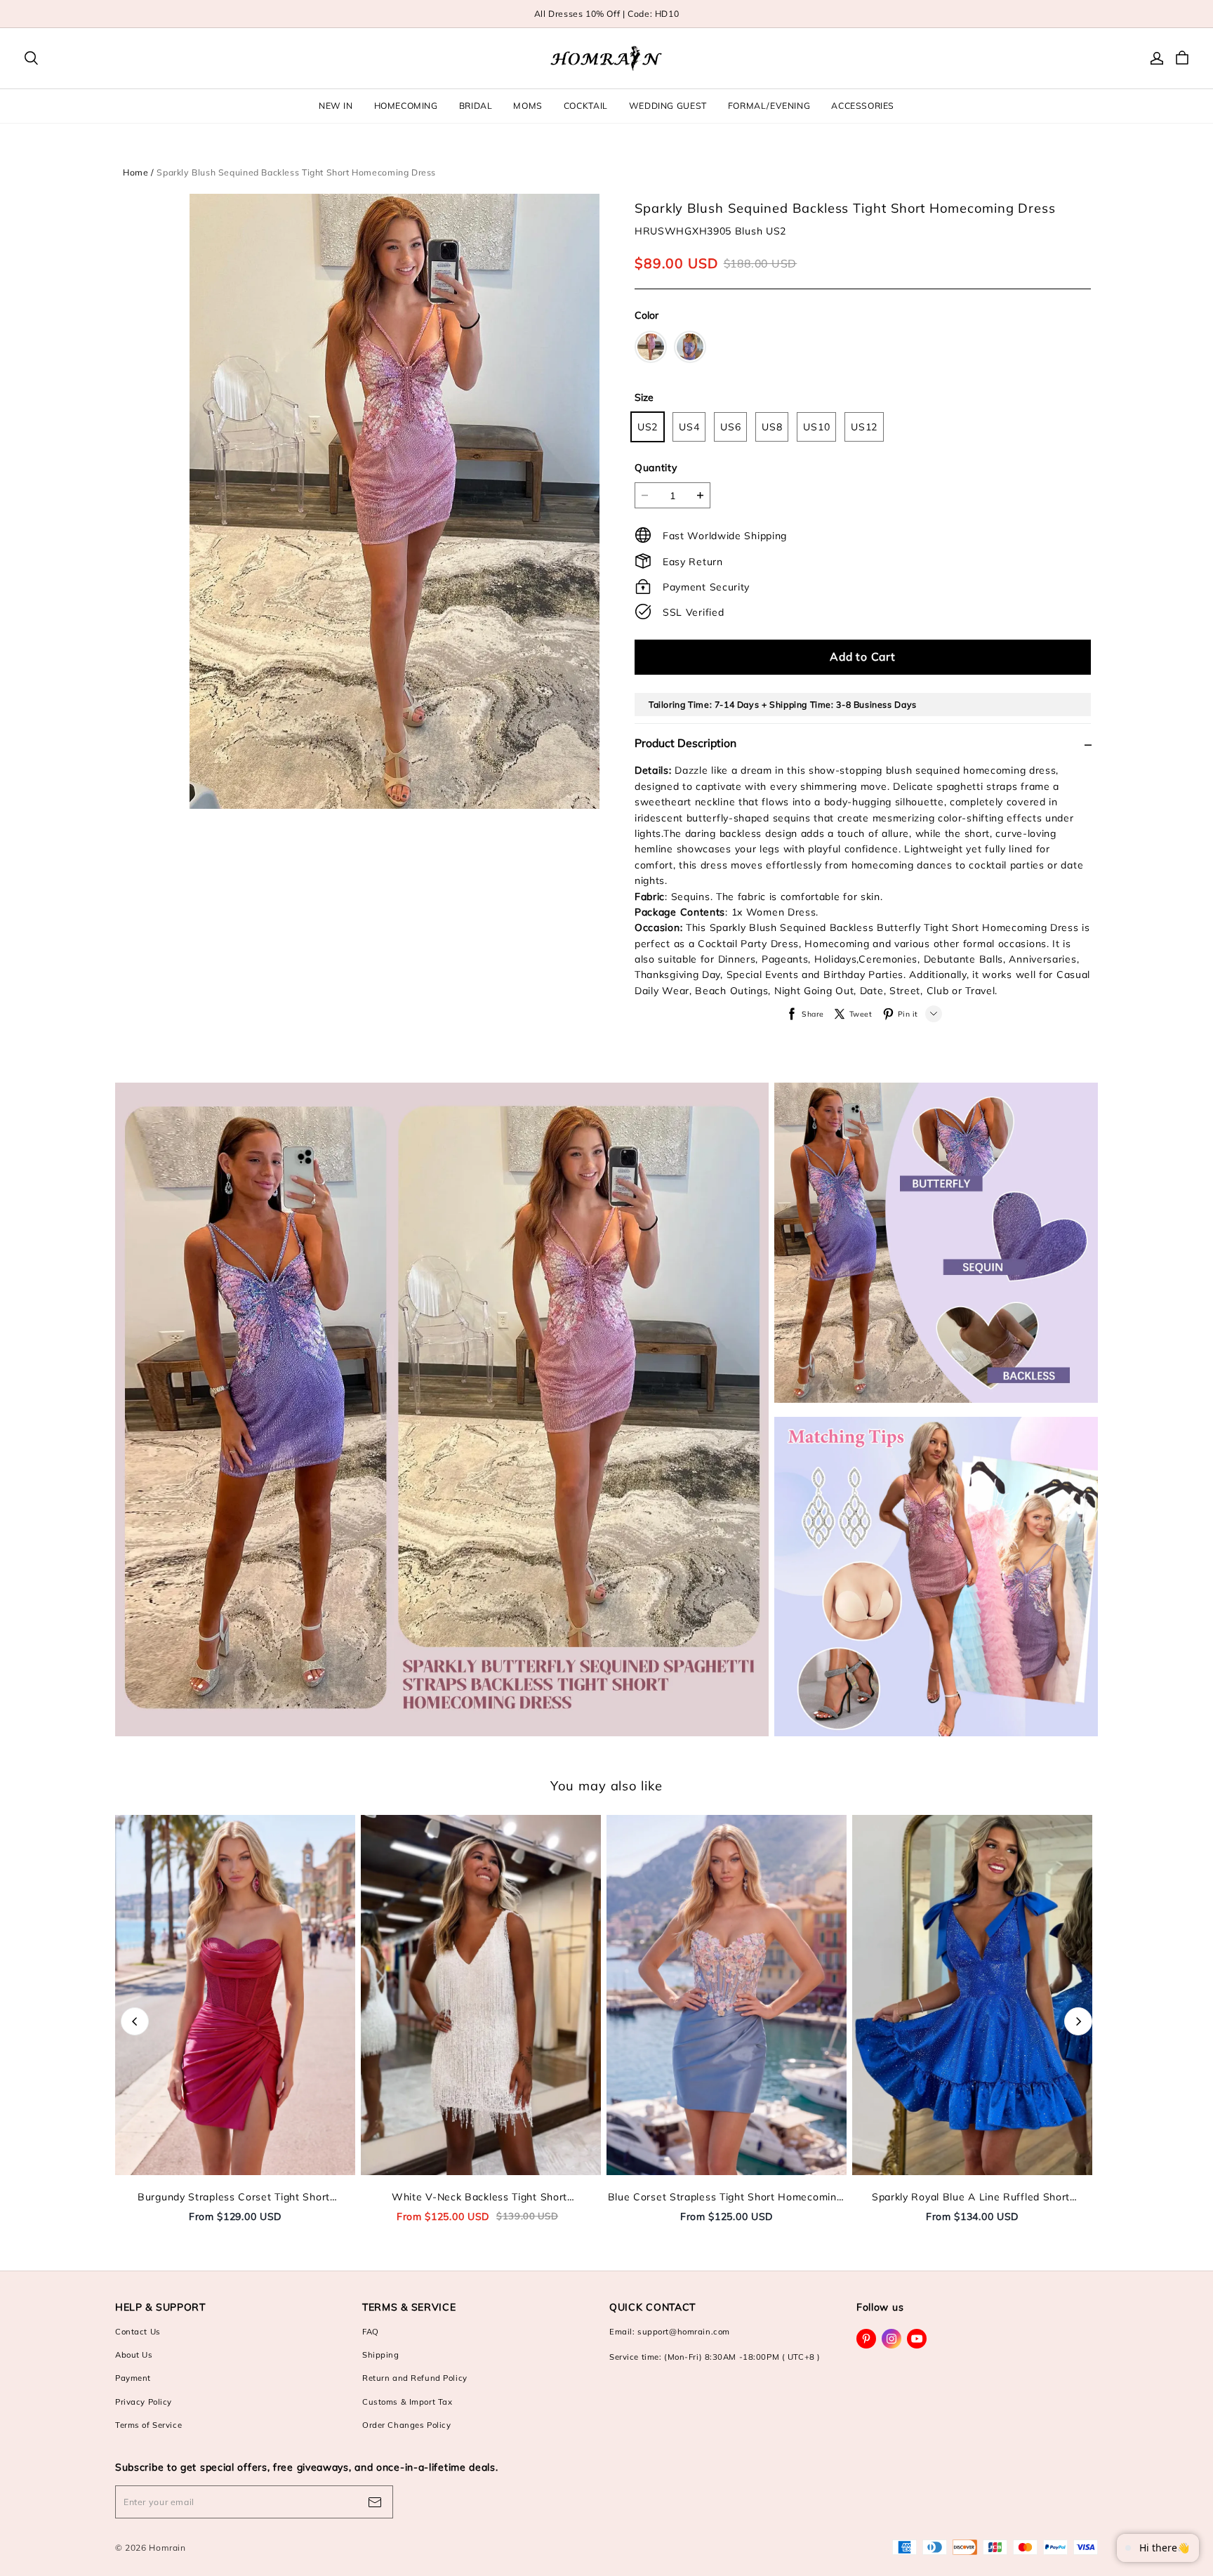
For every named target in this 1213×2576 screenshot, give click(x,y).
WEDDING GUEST (668, 106)
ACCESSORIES (863, 106)
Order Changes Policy (406, 2425)
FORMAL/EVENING (769, 106)
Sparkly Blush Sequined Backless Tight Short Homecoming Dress (296, 172)
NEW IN (336, 106)
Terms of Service (148, 2425)
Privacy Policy (144, 2402)
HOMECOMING (406, 106)
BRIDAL (476, 106)
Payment (133, 2378)
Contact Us (138, 2332)
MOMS (528, 106)
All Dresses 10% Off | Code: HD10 (607, 14)
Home (135, 172)
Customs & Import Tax (407, 2402)
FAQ (371, 2332)
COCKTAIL (586, 106)
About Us (134, 2355)
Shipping (381, 2355)
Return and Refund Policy (415, 2378)
